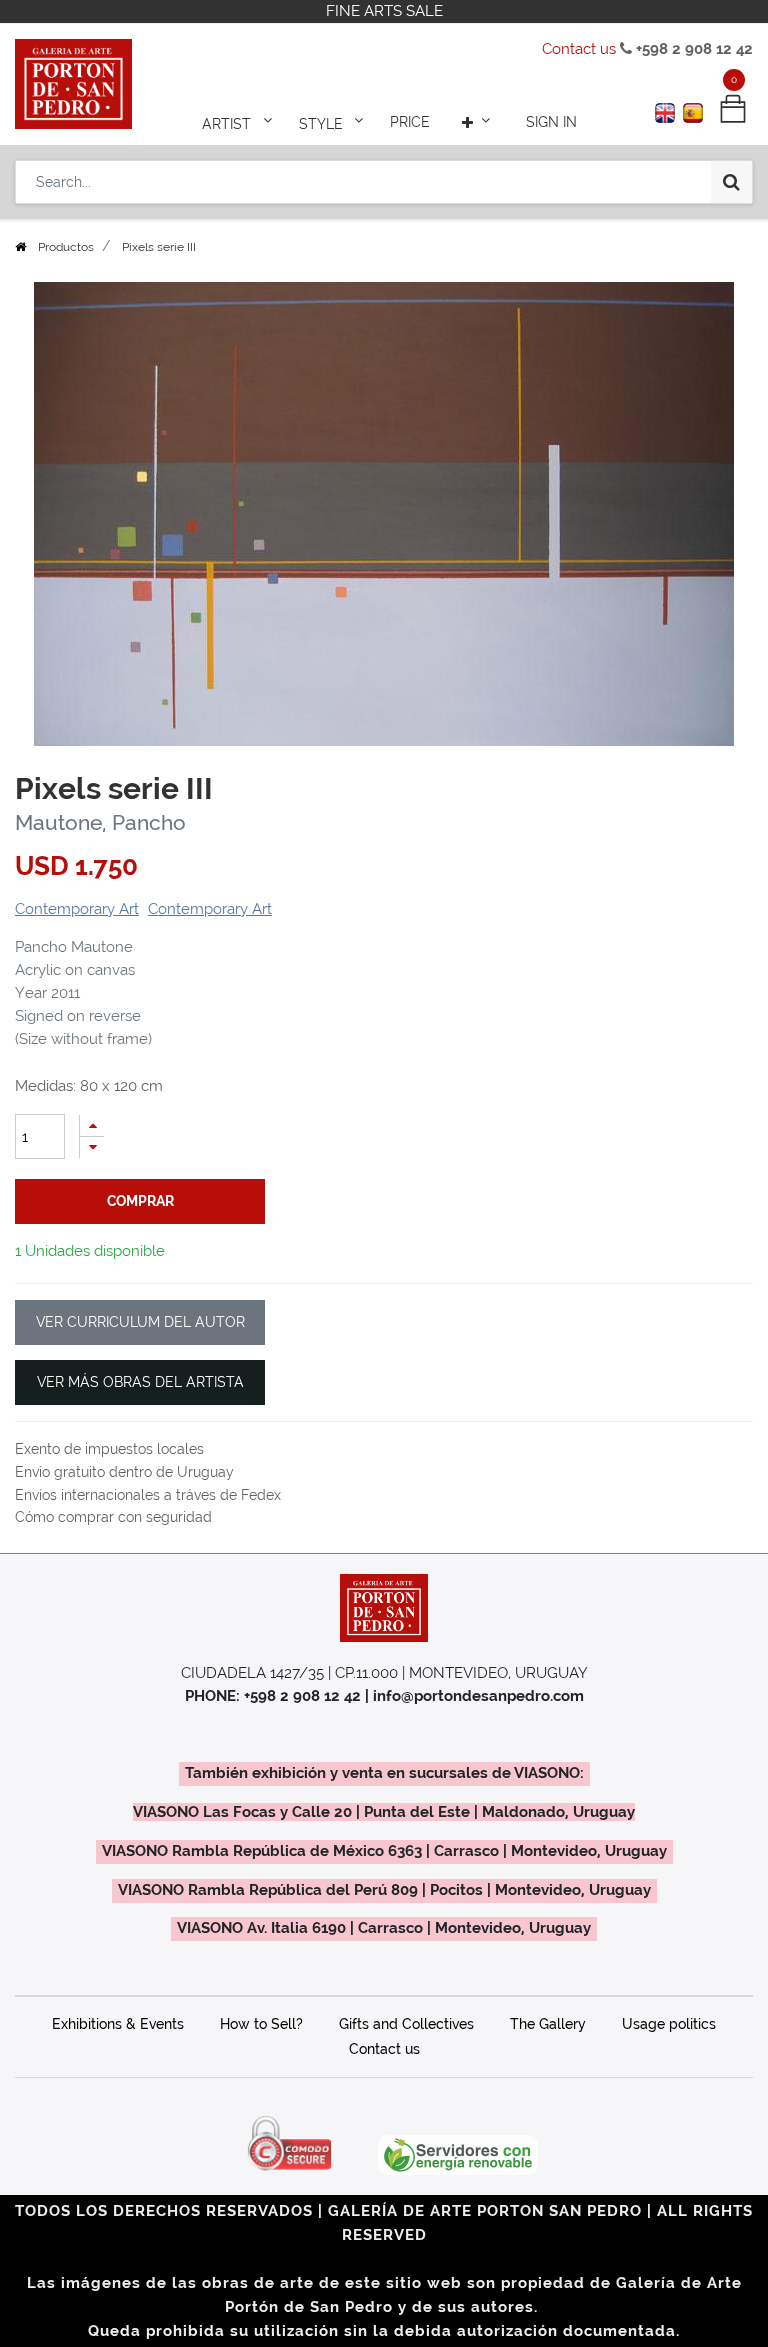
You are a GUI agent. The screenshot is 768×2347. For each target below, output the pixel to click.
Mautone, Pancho (100, 823)
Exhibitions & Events (118, 2024)
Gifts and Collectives (406, 2024)
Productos (66, 247)
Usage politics (669, 2024)
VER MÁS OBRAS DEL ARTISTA (140, 1382)
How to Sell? (261, 2024)
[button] (478, 122)
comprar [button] (140, 1201)
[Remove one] (92, 1147)
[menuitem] (410, 122)
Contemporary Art (77, 909)
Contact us (579, 49)
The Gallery (548, 2024)
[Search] (731, 182)
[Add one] (92, 1125)
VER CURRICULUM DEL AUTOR (140, 1322)
